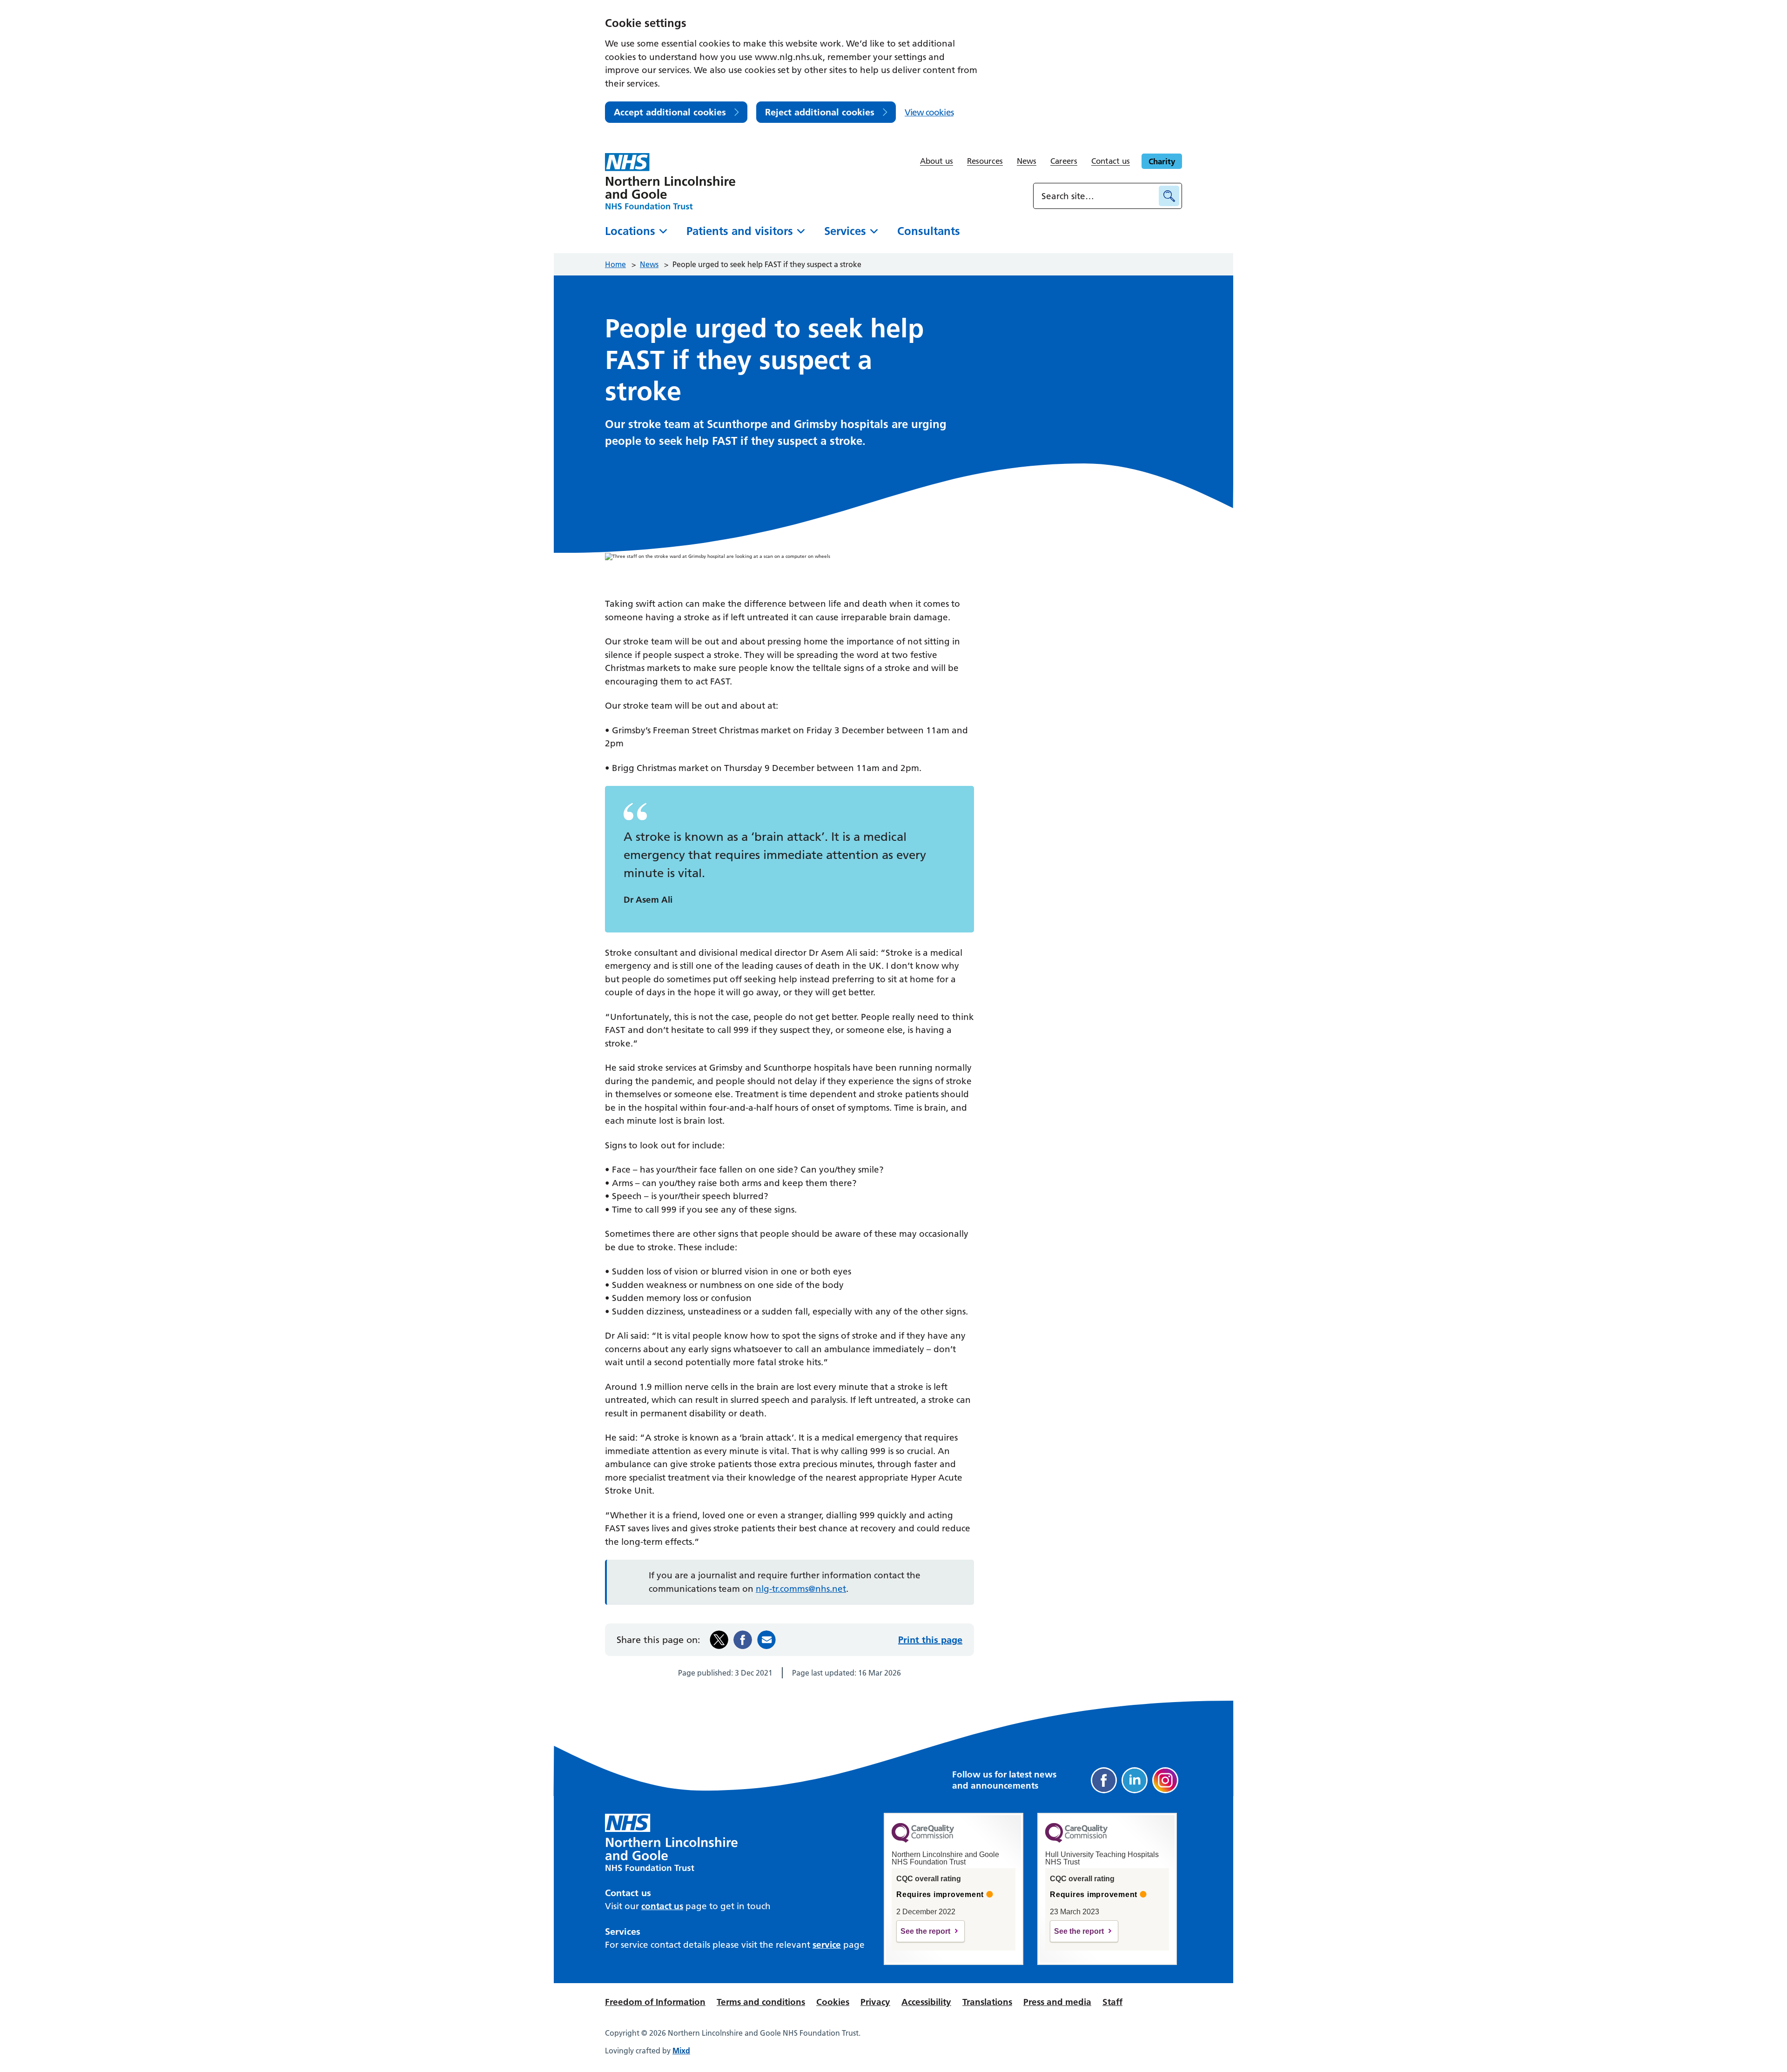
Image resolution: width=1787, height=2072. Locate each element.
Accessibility (926, 2002)
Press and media (1057, 2002)
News (1027, 161)
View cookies (929, 112)
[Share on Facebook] (743, 1640)
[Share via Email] (766, 1640)
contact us (662, 1906)
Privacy (875, 2002)
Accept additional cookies (670, 112)
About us (937, 161)
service (827, 1945)
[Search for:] (1097, 196)
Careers (1064, 161)
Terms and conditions (761, 2002)
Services (845, 231)
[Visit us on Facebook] (1104, 1780)
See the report (925, 1931)
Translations (987, 2002)
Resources (985, 161)
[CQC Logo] (923, 1840)
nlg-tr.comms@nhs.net (801, 1589)
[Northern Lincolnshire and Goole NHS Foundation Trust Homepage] (670, 181)
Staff (1112, 2002)
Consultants (929, 231)
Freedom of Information (655, 2002)
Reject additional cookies (820, 112)
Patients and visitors (740, 231)
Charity (1162, 161)
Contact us (1111, 161)
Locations (630, 231)
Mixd (681, 2051)
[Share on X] (719, 1640)
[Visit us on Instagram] (1165, 1780)
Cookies (833, 2002)
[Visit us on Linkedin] (1135, 1780)
